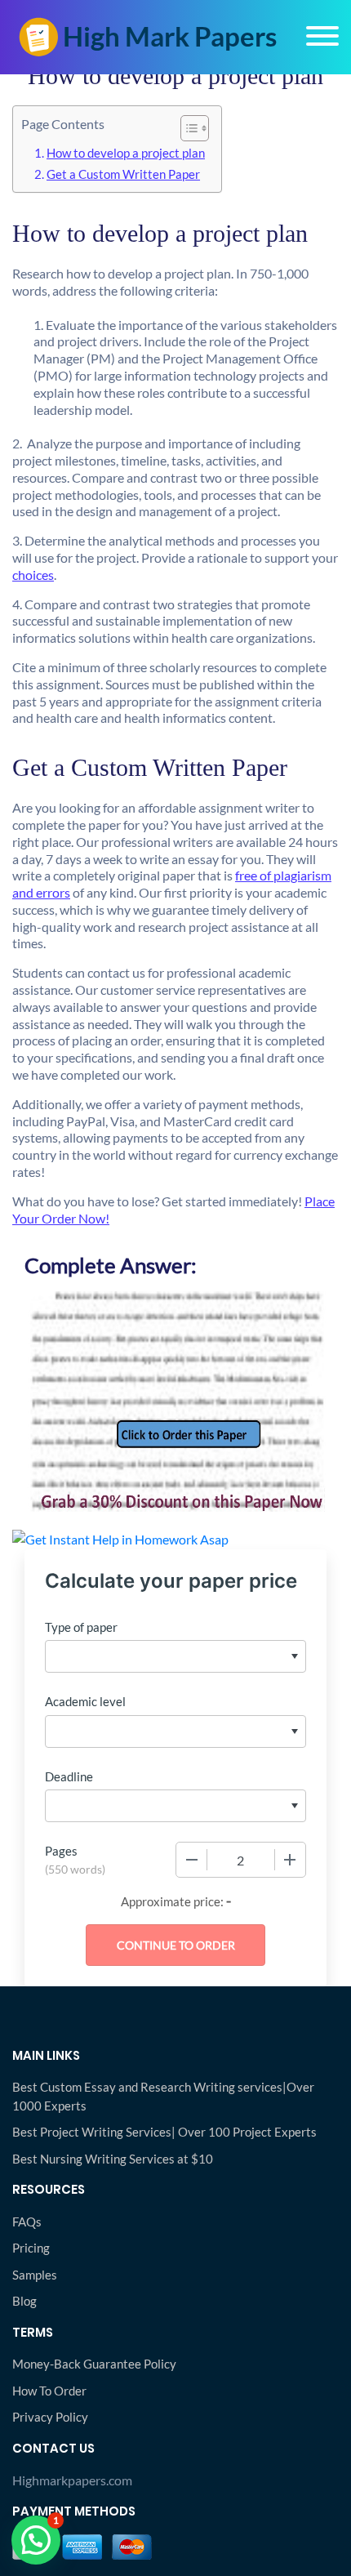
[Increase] (290, 1860)
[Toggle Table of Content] (187, 128)
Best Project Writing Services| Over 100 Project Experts (164, 2132)
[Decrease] (192, 1860)
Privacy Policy (50, 2417)
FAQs (27, 2222)
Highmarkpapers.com (72, 2480)
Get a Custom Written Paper (123, 174)
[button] (36, 2540)
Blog (24, 2301)
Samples (35, 2275)
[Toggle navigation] (322, 36)
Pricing (31, 2248)
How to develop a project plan (126, 153)
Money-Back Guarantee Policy (94, 2364)
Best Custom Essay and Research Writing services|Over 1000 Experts (163, 2096)
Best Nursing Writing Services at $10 (113, 2159)
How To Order (49, 2391)
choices (33, 575)
